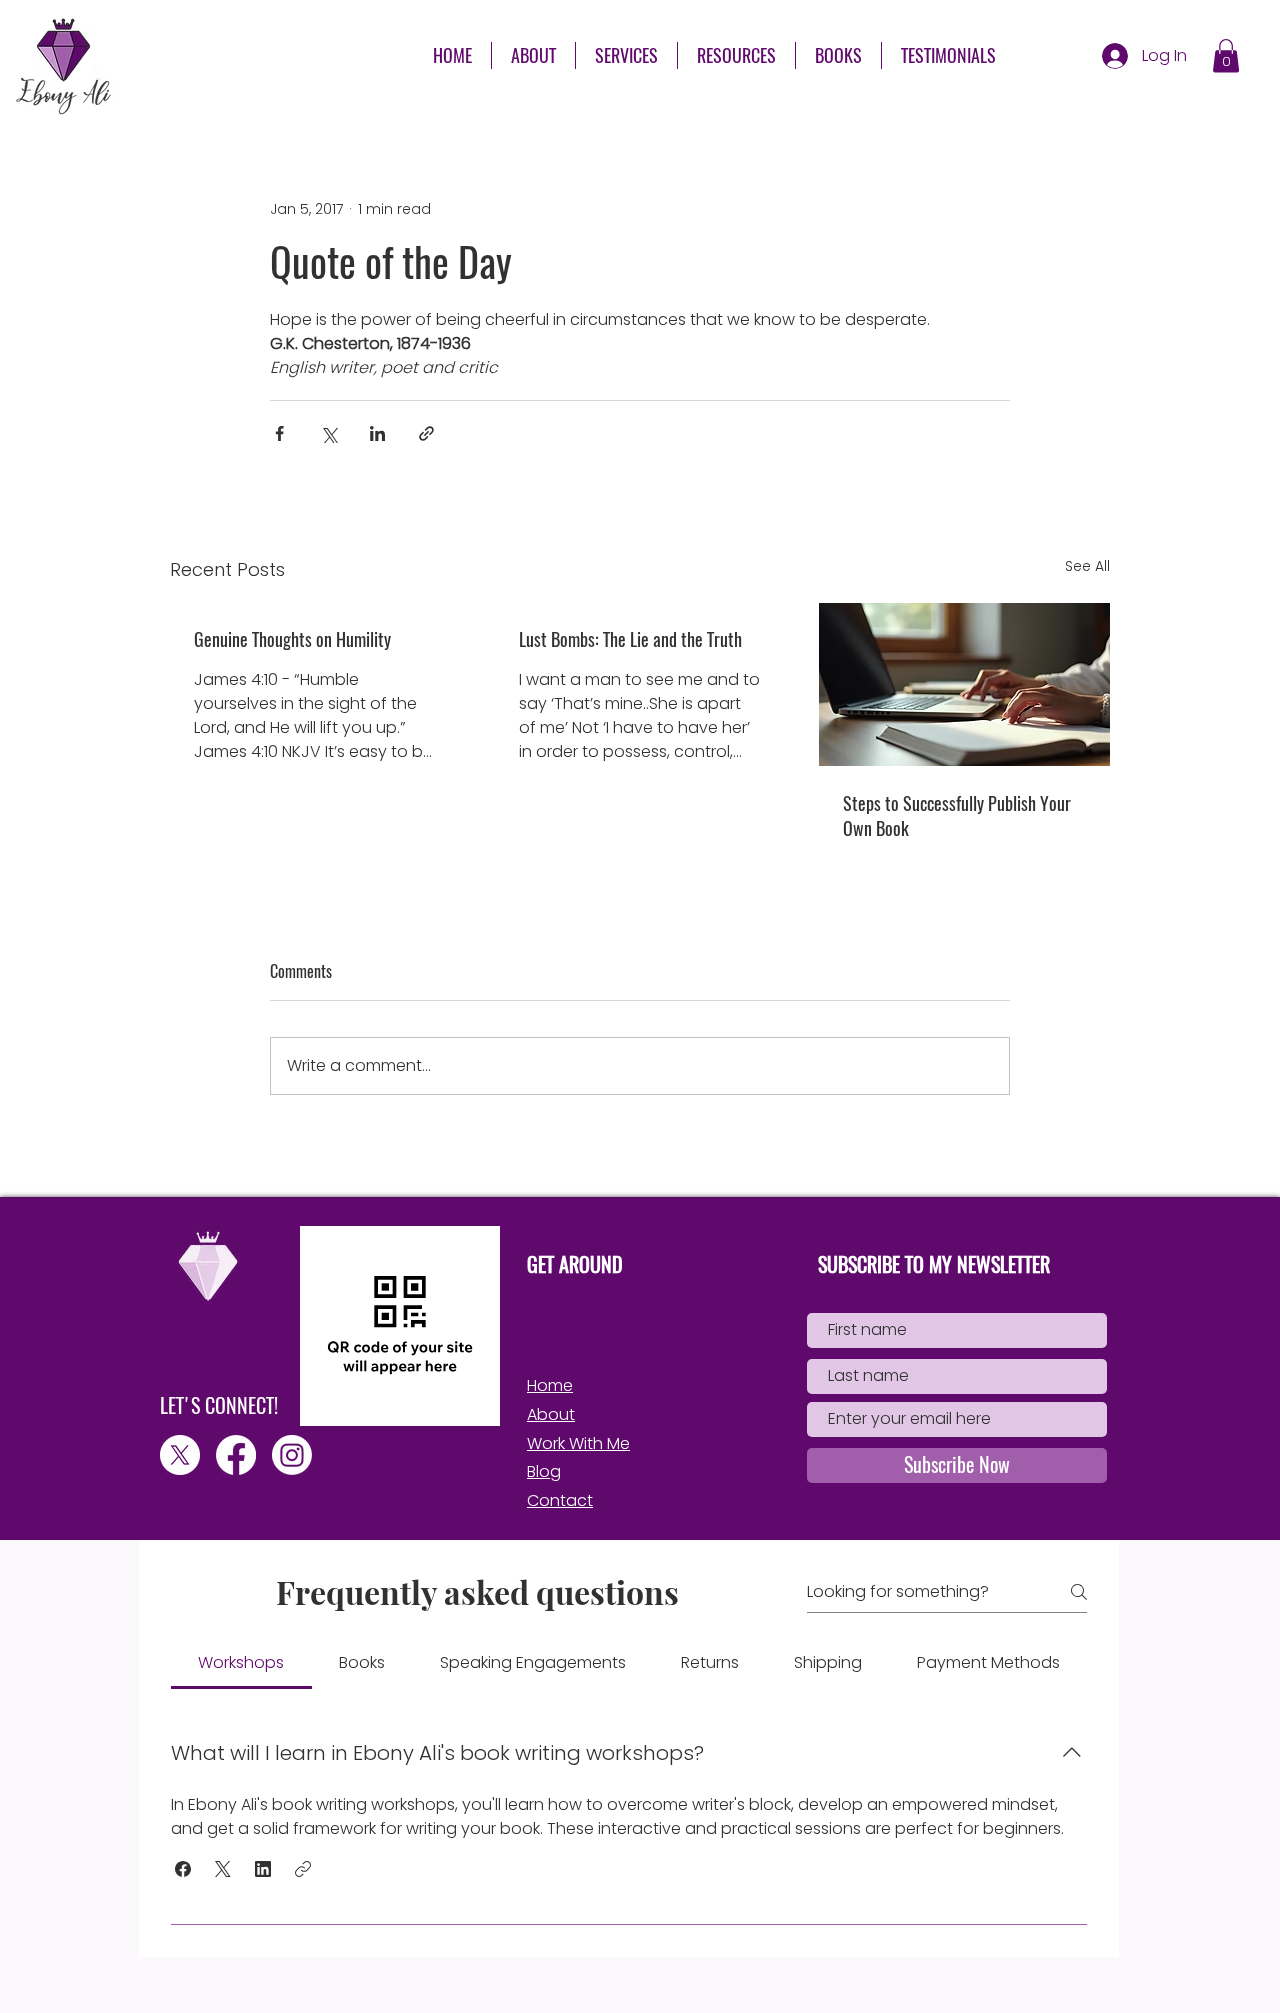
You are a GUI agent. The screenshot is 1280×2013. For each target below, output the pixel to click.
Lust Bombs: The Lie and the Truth (630, 639)
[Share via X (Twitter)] (328, 433)
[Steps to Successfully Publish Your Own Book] (964, 684)
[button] (736, 55)
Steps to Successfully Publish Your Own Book (957, 816)
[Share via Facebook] (279, 433)
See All (1087, 566)
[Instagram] (292, 1455)
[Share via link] (426, 433)
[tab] (241, 1663)
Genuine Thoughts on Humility (292, 639)
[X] (180, 1455)
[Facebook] (236, 1455)
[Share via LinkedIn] (377, 433)
